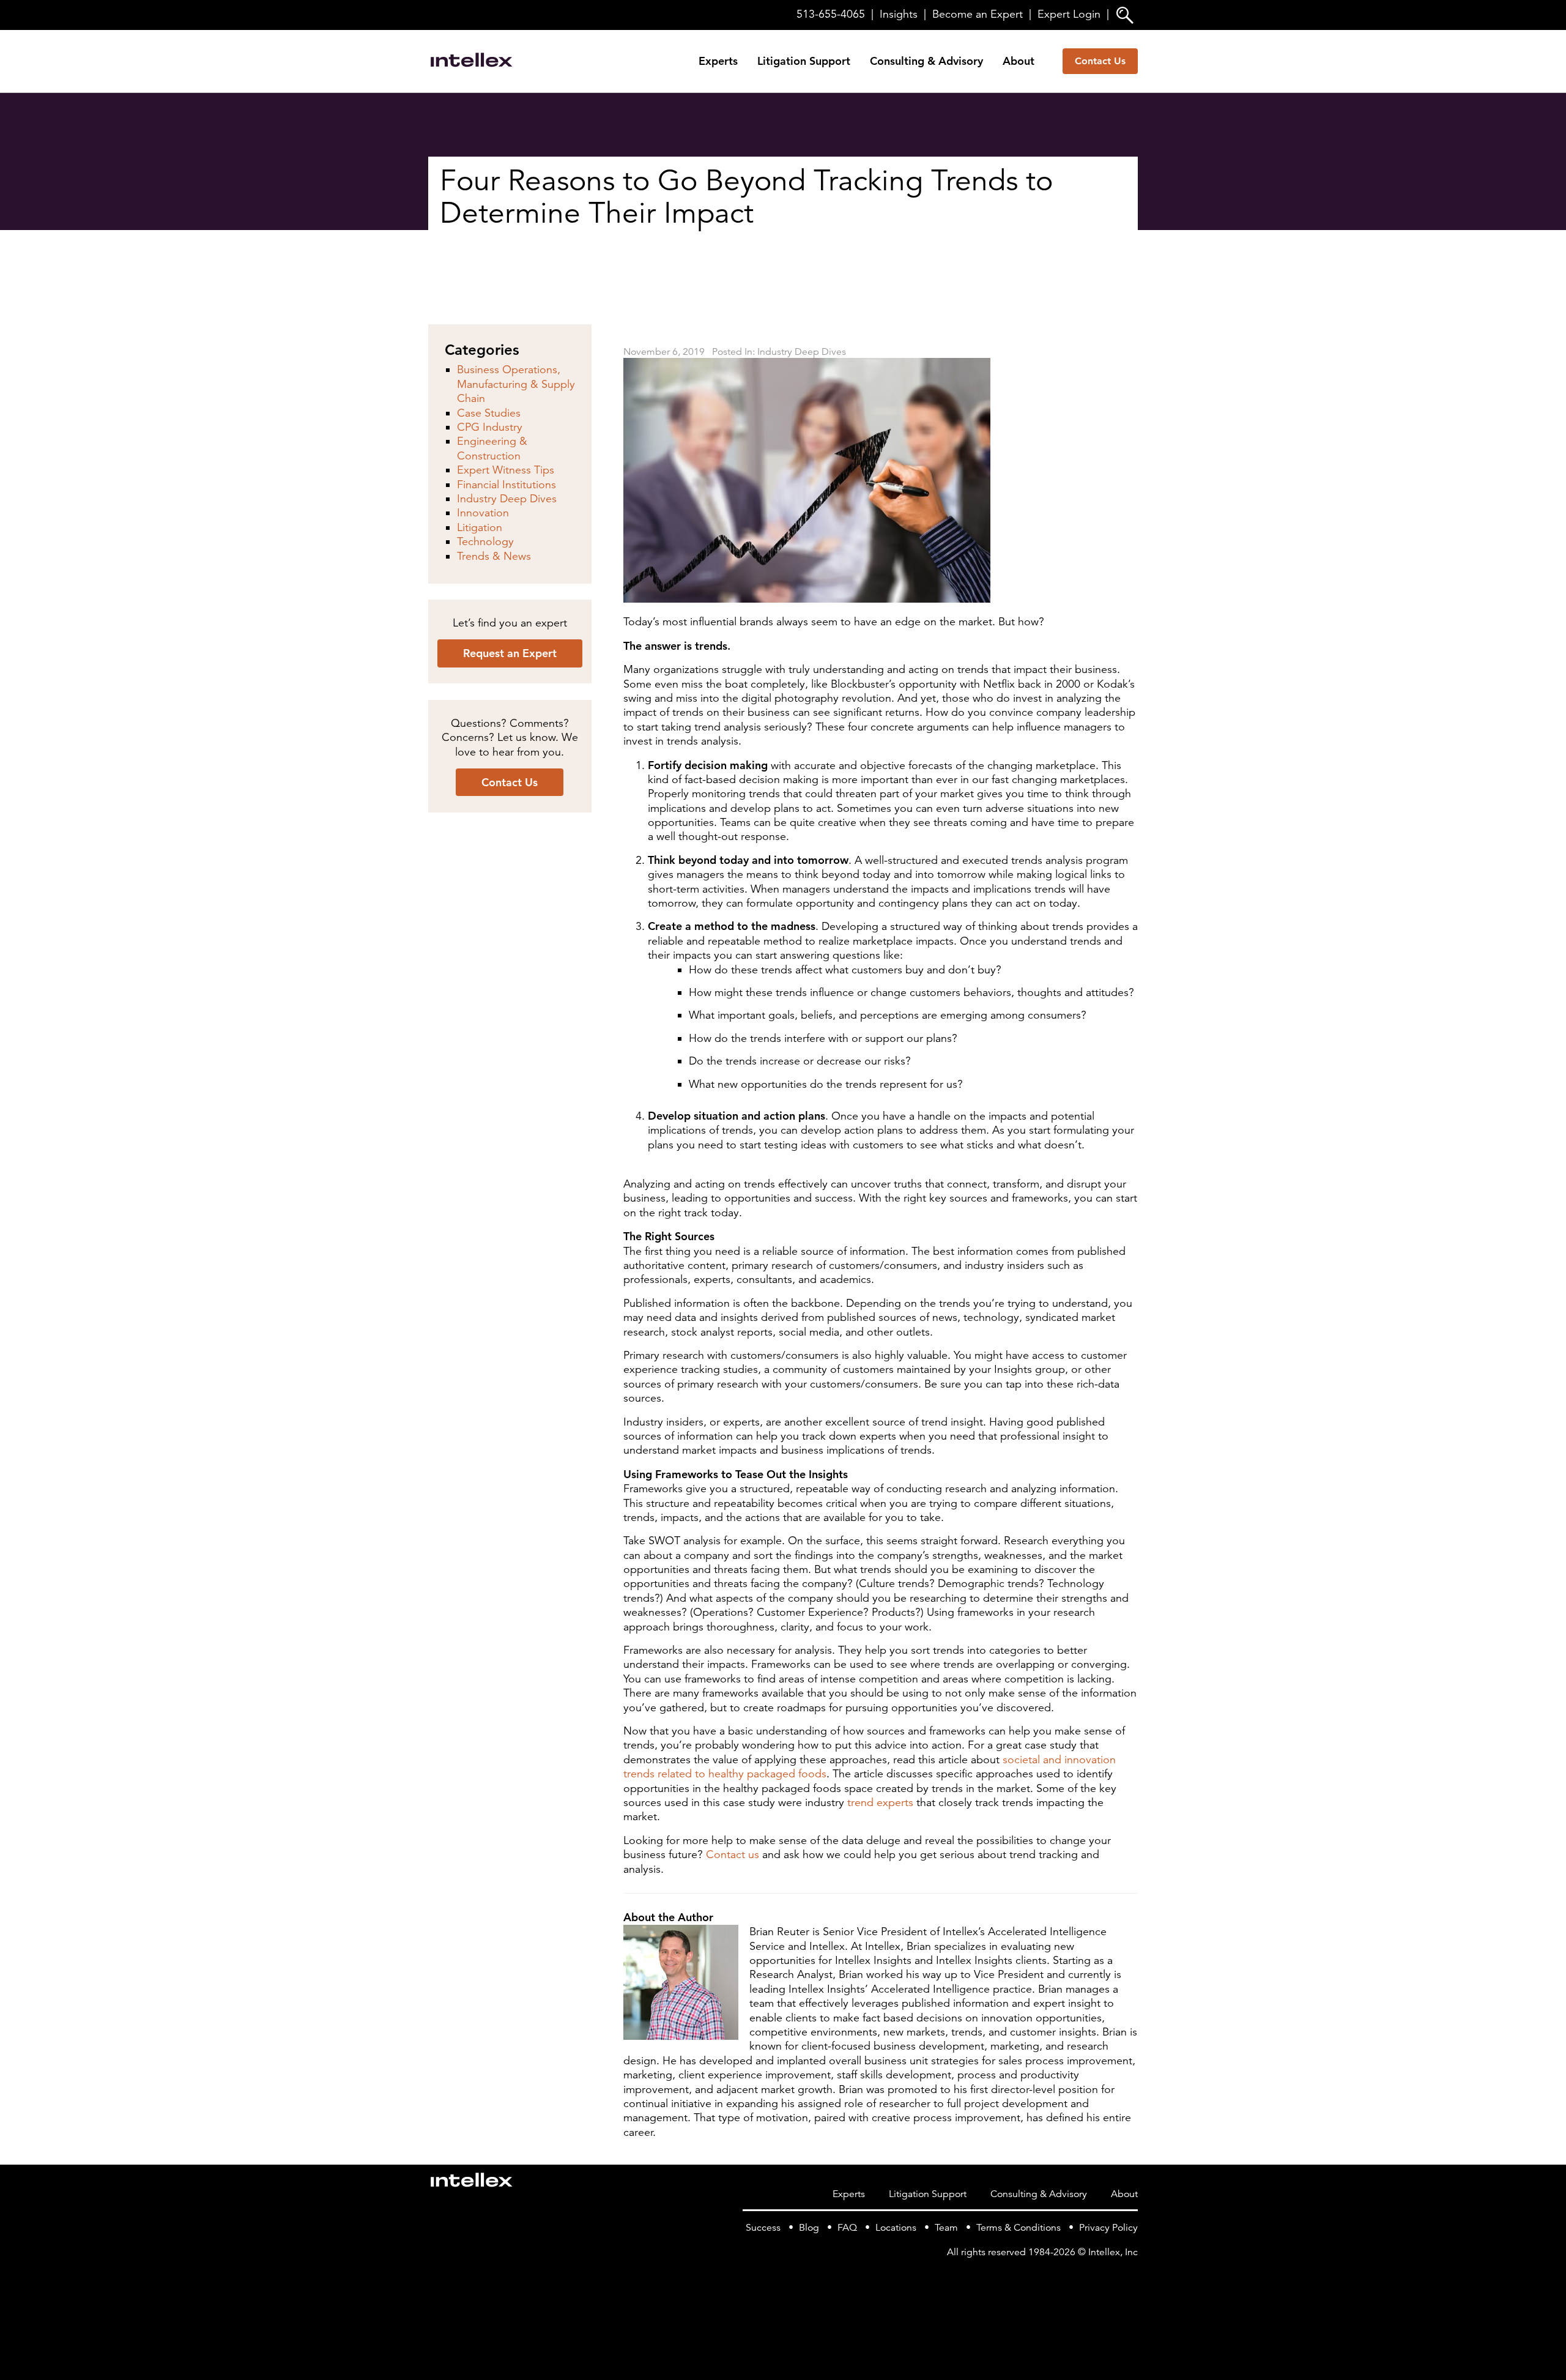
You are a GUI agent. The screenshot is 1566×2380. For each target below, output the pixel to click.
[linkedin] (1130, 2277)
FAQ (847, 2228)
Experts (718, 61)
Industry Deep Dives (802, 352)
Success (763, 2228)
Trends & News (494, 556)
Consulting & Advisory (926, 61)
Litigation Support (804, 61)
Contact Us (1100, 61)
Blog (809, 2228)
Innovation (483, 513)
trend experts (880, 1802)
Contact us (733, 1854)
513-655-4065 (831, 14)
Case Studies (489, 413)
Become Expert (978, 14)
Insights (899, 14)
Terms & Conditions (1019, 2228)
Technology (485, 541)
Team (946, 2228)
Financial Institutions (507, 485)
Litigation (480, 527)
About (1019, 61)
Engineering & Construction (492, 448)
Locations (896, 2228)
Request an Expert (510, 653)
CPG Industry (490, 427)
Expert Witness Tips (506, 470)
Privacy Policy (1108, 2228)
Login (1069, 14)
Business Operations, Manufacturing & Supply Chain (516, 384)
